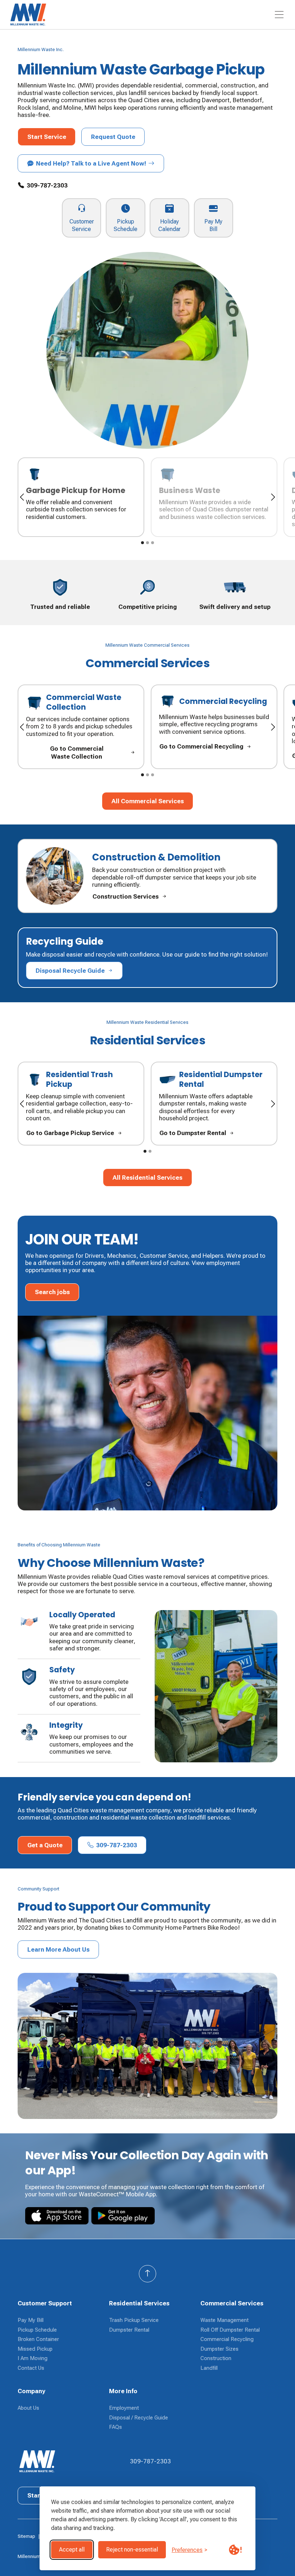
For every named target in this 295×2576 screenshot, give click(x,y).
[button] (279, 15)
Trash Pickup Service (134, 2320)
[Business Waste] (214, 497)
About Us (28, 2408)
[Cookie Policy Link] (235, 2550)
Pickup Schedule (37, 2330)
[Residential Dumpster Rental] (214, 1104)
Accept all (72, 2550)
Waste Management (224, 2320)
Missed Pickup (35, 2349)
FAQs (115, 2427)
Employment (124, 2408)
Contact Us (31, 2368)
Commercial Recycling (227, 2339)
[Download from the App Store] (57, 2216)
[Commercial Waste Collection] (81, 727)
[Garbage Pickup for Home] (81, 497)
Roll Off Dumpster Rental (230, 2330)
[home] (58, 15)
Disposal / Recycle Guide (139, 2418)
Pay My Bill (31, 2320)
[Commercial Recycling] (214, 727)
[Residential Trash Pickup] (81, 1104)
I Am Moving (33, 2358)
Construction (216, 2358)
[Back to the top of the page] (147, 2274)
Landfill (209, 2368)
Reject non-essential (132, 2550)
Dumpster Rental (129, 2330)
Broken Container (38, 2339)
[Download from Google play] (123, 2216)
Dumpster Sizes (219, 2349)
